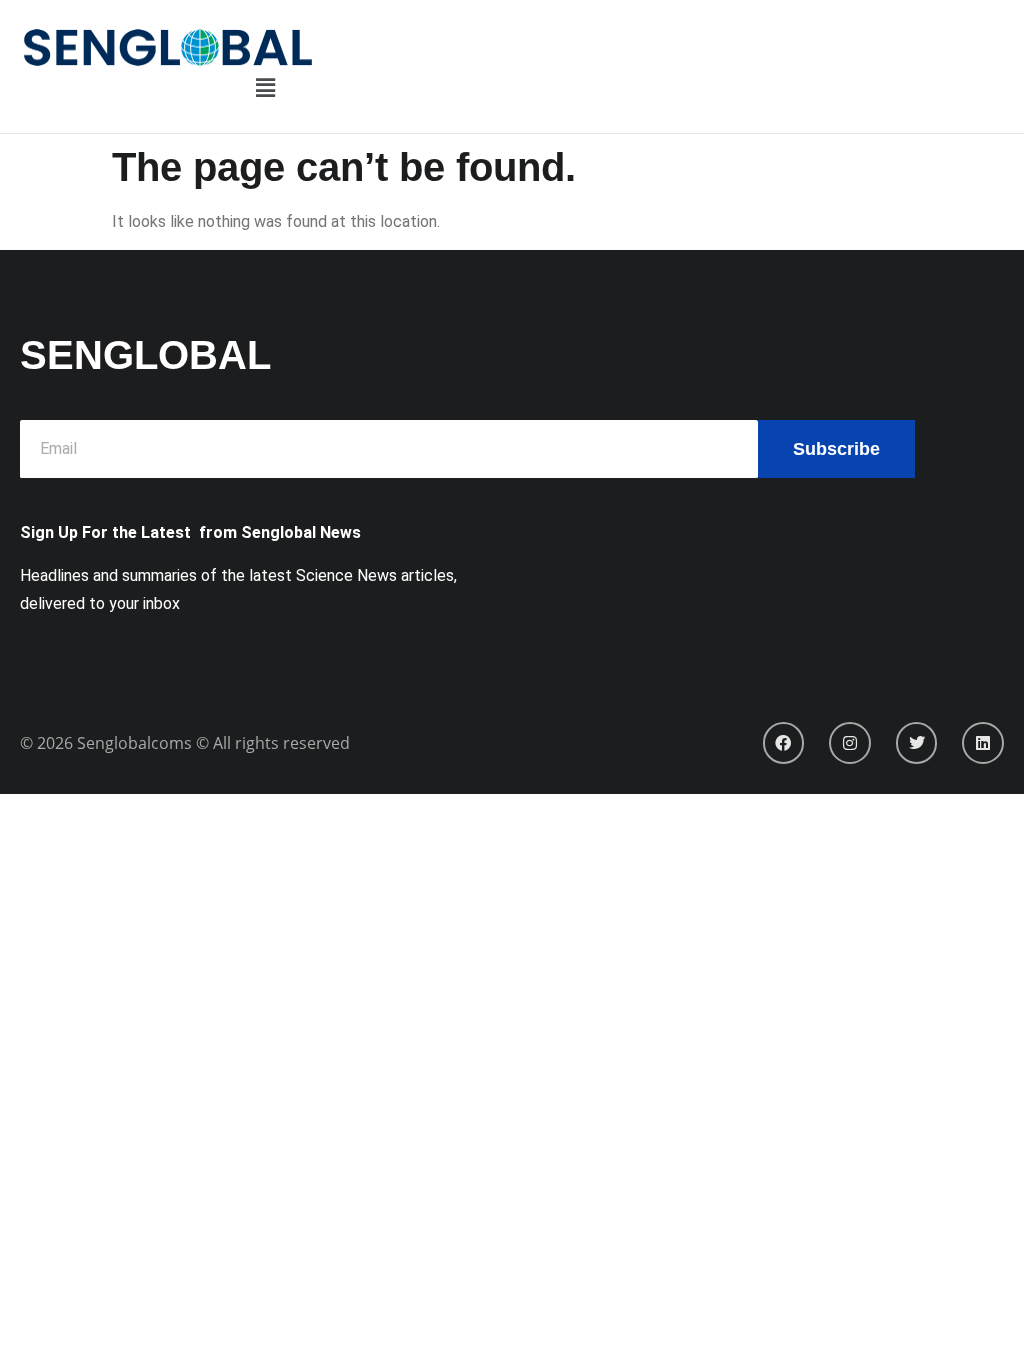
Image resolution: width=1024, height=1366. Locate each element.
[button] (265, 89)
